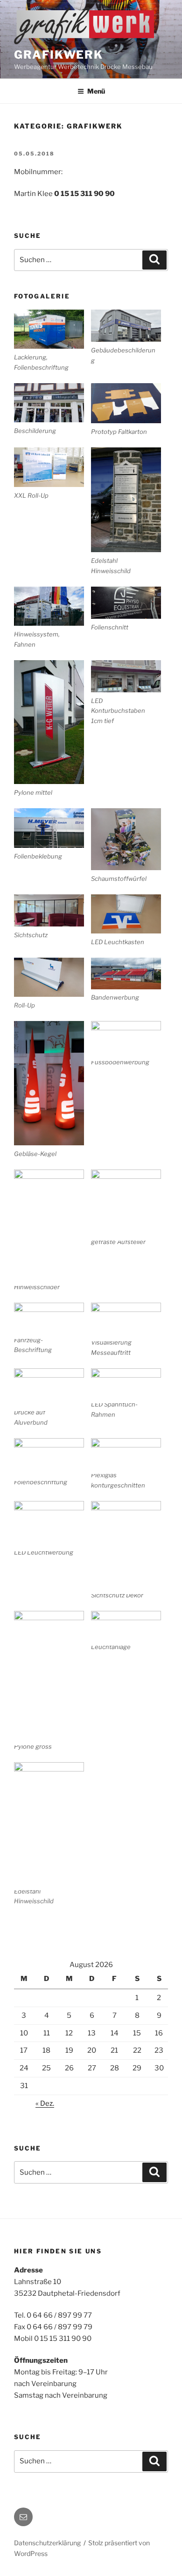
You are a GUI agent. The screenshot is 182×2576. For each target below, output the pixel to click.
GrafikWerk (59, 55)
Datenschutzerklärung (47, 2543)
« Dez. (45, 2103)
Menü (96, 91)
